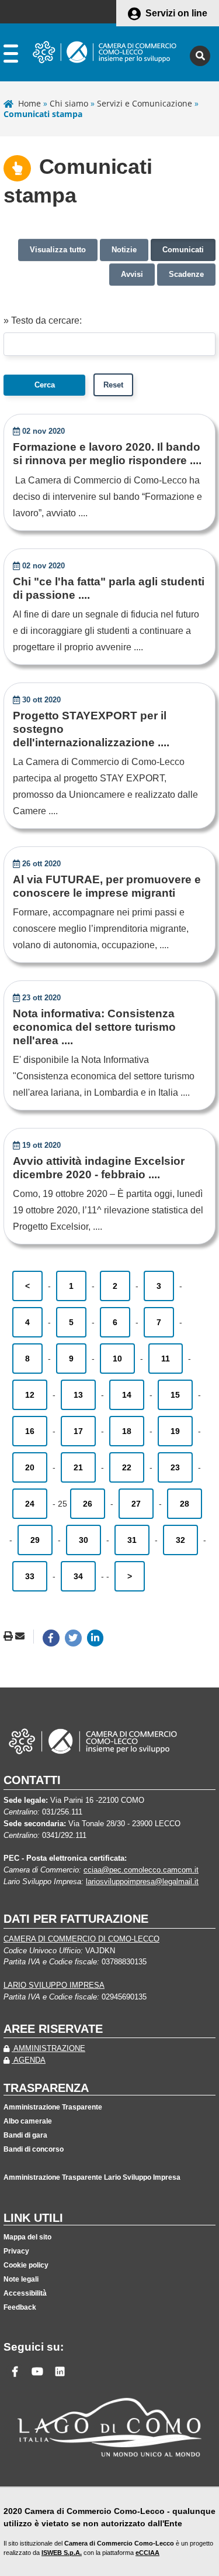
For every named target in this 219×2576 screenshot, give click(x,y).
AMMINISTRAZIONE (48, 2048)
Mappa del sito (27, 2237)
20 (30, 1467)
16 (30, 1431)
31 (132, 1540)
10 (117, 1359)
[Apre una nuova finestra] (51, 1638)
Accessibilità (25, 2293)
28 (185, 1504)
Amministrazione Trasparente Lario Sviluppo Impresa (92, 2177)
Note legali (21, 2279)
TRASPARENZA (46, 2088)
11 (166, 1359)
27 (136, 1504)
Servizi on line (176, 13)
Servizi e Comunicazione (145, 103)
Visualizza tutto (58, 250)
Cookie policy (26, 2265)
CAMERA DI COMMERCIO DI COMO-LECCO (81, 1939)
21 (78, 1467)
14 (127, 1395)
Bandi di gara (25, 2135)
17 (78, 1431)
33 (30, 1576)
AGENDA (29, 2060)
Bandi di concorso (34, 2149)
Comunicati (183, 250)
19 (175, 1431)
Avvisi (132, 274)
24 (30, 1504)
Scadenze (186, 274)
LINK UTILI (33, 2218)
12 (30, 1395)
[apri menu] (11, 56)
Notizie (124, 250)
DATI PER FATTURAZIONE (76, 1919)
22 (127, 1467)
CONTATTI (32, 1780)
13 (78, 1395)
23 (175, 1467)
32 (180, 1540)
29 (35, 1540)
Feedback (20, 2307)
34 (78, 1576)
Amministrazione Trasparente (53, 2107)
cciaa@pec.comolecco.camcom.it (141, 1870)
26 (88, 1504)
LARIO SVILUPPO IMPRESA (54, 1985)
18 (127, 1431)
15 (175, 1395)
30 (84, 1540)
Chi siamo (69, 103)
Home (29, 103)
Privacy (16, 2251)
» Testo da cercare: (43, 320)
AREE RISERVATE (53, 2029)
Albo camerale (28, 2121)
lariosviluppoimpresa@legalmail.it (142, 1882)
